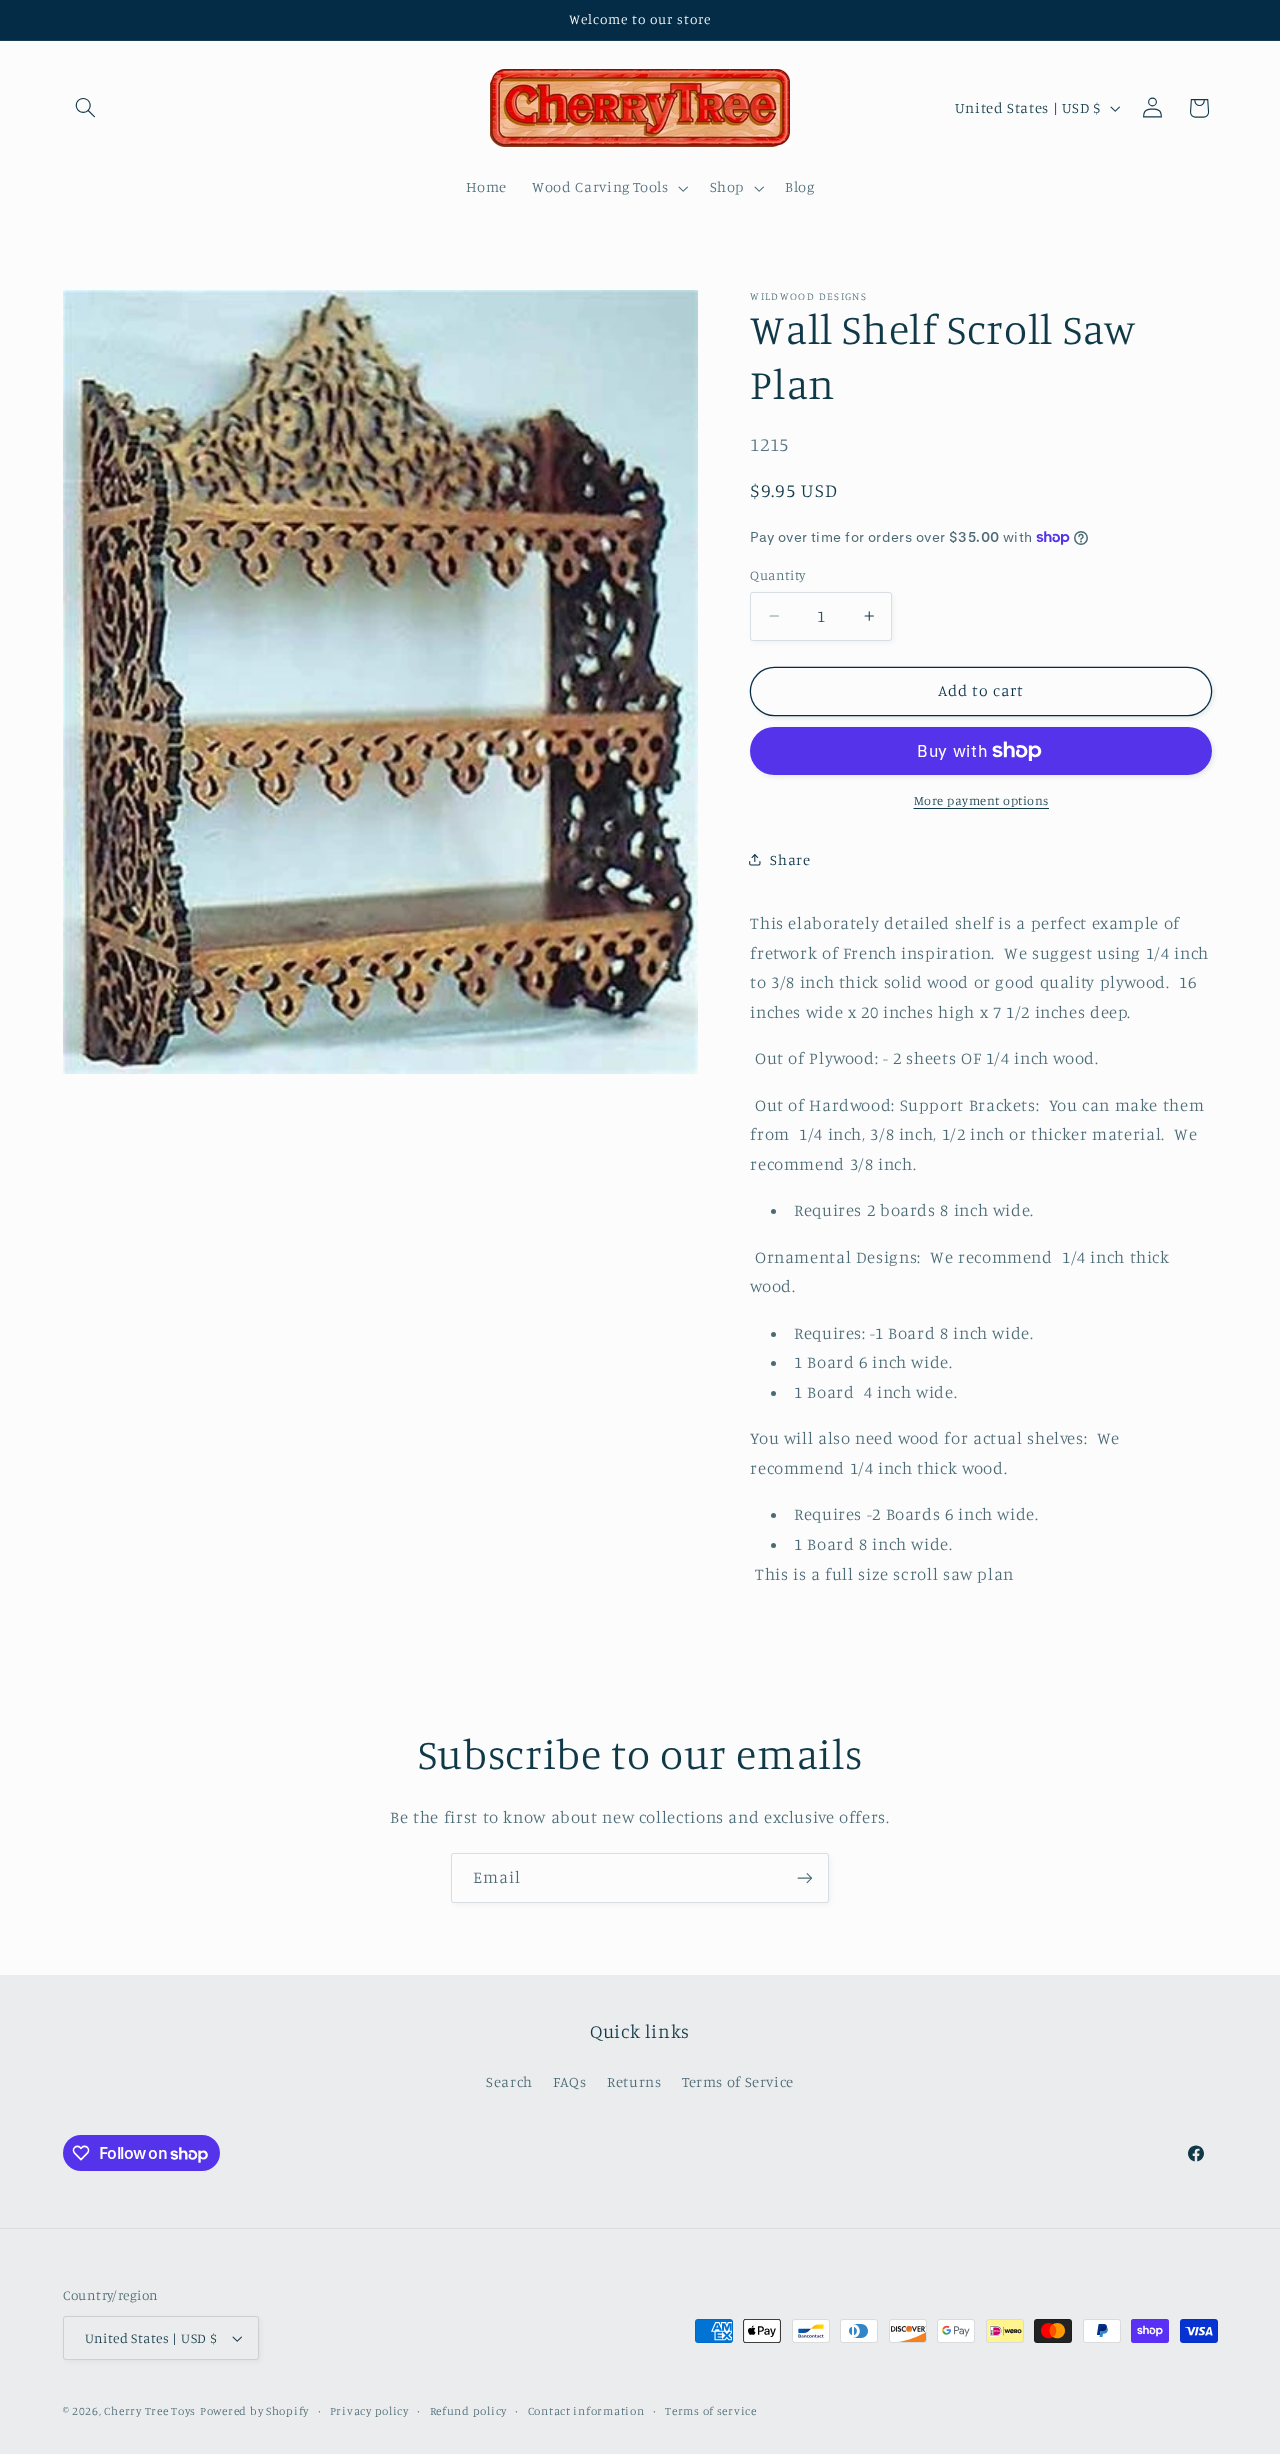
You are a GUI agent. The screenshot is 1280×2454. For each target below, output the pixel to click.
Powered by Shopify (254, 2411)
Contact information (586, 2411)
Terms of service (711, 2411)
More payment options (982, 800)
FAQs (570, 2082)
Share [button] (790, 859)
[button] (86, 108)
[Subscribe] (805, 1877)
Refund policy (469, 2411)
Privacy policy (369, 2411)
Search (509, 2082)
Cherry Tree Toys (150, 2411)
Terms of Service (738, 2082)
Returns (634, 2082)
